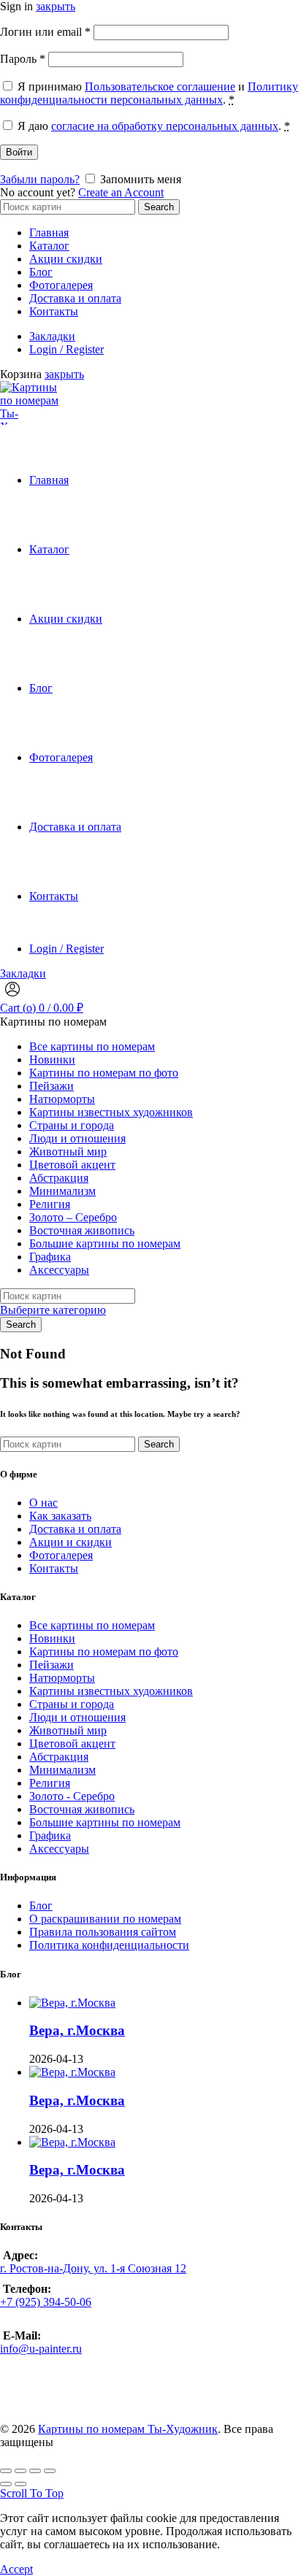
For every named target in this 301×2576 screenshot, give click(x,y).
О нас (43, 1503)
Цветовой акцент (72, 1165)
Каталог (49, 246)
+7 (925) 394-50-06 (46, 2302)
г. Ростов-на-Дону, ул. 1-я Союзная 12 (93, 2268)
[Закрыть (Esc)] (6, 2471)
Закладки (52, 336)
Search (159, 207)
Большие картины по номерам (105, 1243)
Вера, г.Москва (77, 2030)
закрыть (56, 6)
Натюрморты (62, 1099)
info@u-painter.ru (41, 2349)
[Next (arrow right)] (20, 2484)
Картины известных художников (111, 1112)
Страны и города (72, 1125)
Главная (49, 232)
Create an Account (121, 192)
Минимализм (62, 1191)
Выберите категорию (53, 1310)
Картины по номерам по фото (104, 1073)
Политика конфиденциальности (109, 1945)
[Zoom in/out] (50, 2471)
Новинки (52, 1060)
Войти (19, 152)
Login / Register (66, 349)
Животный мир (68, 1151)
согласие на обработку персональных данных (165, 126)
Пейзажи (52, 1086)
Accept (16, 2569)
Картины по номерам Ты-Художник (128, 2429)
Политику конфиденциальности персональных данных (149, 93)
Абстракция (59, 1178)
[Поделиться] (20, 2471)
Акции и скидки (71, 1542)
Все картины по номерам (92, 1046)
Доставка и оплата (75, 298)
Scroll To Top (32, 2493)
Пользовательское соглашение (160, 86)
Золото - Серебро (72, 1796)
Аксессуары (59, 1270)
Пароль (23, 59)
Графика (50, 1257)
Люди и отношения (77, 1138)
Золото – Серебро (73, 1217)
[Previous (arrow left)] (6, 2484)
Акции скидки (66, 259)
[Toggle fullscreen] (35, 2471)
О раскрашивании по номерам (105, 1919)
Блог (41, 272)
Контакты (54, 311)
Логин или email (45, 32)
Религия (50, 1204)
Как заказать (60, 1516)
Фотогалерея (61, 285)
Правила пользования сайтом (103, 1932)
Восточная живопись (82, 1230)
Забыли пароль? (40, 179)
